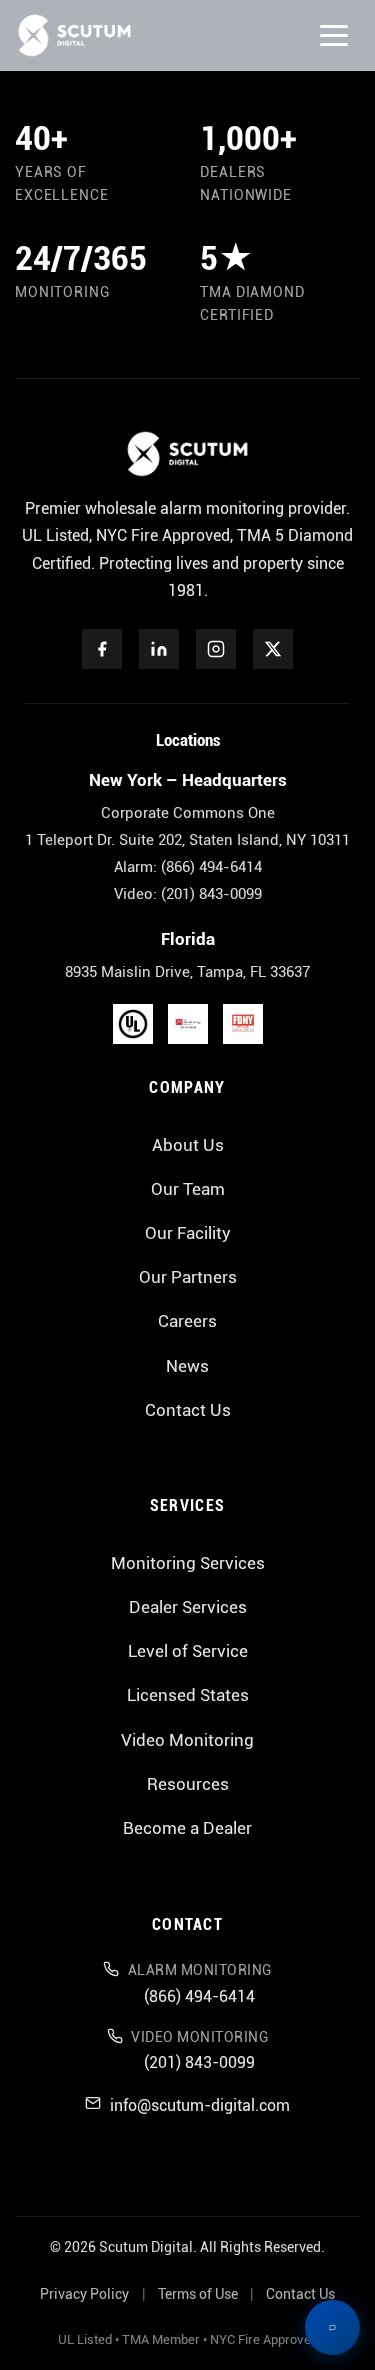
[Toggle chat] (332, 2327)
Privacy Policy (84, 2294)
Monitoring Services (188, 1563)
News (187, 1366)
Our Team (188, 1189)
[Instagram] (216, 649)
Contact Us (188, 1410)
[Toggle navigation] (334, 35)
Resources (188, 1784)
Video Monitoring (187, 1740)
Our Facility (188, 1233)
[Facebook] (102, 649)
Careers (187, 1321)
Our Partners (188, 1277)
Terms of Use (198, 2294)
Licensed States (188, 1695)
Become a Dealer (187, 1828)
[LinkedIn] (159, 649)
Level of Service (188, 1651)
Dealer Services (188, 1607)
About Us (188, 1145)
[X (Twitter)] (273, 649)
